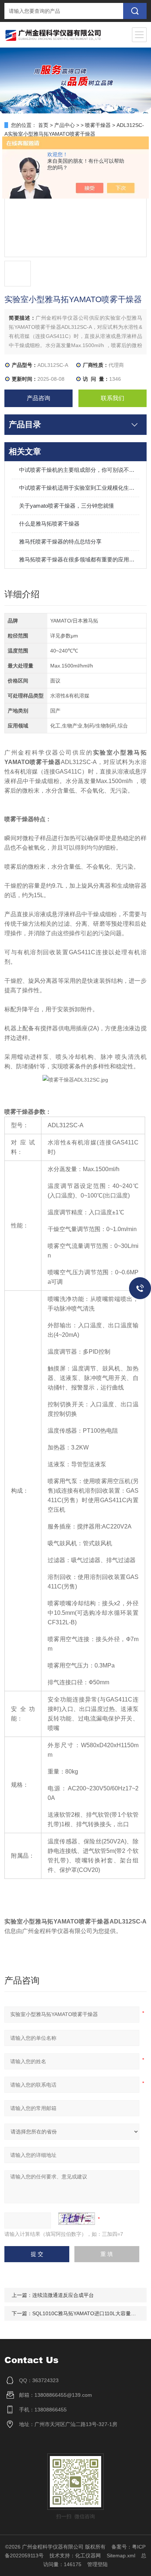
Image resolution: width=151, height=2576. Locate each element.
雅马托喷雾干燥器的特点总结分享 (60, 541)
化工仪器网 (88, 2556)
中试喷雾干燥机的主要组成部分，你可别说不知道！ (79, 470)
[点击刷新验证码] (77, 2219)
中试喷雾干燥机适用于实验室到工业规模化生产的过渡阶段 (79, 488)
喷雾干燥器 (98, 125)
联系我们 (113, 398)
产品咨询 (38, 398)
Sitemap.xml (121, 2556)
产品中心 (65, 125)
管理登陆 (97, 2564)
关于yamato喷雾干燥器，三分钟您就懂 (67, 506)
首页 (43, 125)
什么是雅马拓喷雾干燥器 (49, 524)
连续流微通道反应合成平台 (63, 2295)
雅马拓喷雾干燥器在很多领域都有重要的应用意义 (79, 559)
